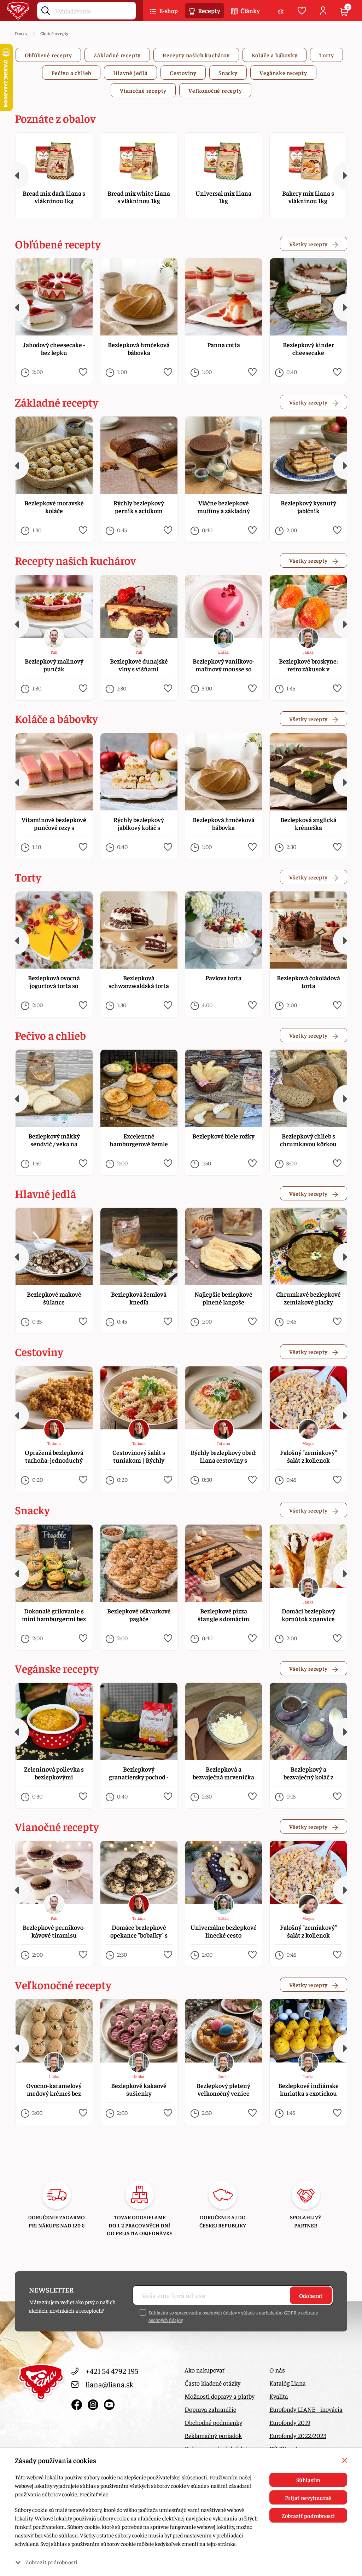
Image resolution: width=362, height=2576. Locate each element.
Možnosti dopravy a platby (220, 2396)
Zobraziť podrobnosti (308, 2515)
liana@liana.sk (109, 2384)
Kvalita (279, 2396)
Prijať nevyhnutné (308, 2497)
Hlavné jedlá (130, 73)
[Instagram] (94, 2403)
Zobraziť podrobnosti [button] (51, 2562)
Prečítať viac (94, 2494)
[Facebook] (78, 2403)
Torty (326, 55)
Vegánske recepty (283, 73)
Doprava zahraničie (210, 2409)
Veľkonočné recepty (215, 90)
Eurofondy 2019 (290, 2422)
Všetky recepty (309, 244)
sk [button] (281, 11)
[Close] (345, 2460)
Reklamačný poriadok (213, 2435)
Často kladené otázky (212, 2383)
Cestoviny (183, 73)
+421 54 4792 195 (112, 2371)
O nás (277, 2370)
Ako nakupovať (205, 2370)
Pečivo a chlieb (71, 73)
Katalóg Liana (288, 2383)
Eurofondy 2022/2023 (298, 2435)
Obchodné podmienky (213, 2422)
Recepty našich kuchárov (196, 55)
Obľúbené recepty (48, 55)
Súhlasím (308, 2480)
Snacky (228, 73)
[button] (83, 372)
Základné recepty (117, 55)
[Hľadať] (46, 9)
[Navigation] (15, 176)
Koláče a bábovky (275, 55)
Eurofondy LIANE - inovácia (306, 2409)
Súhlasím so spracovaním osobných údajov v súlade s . (233, 2316)
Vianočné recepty (143, 90)
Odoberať (311, 2295)
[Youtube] (109, 2403)
